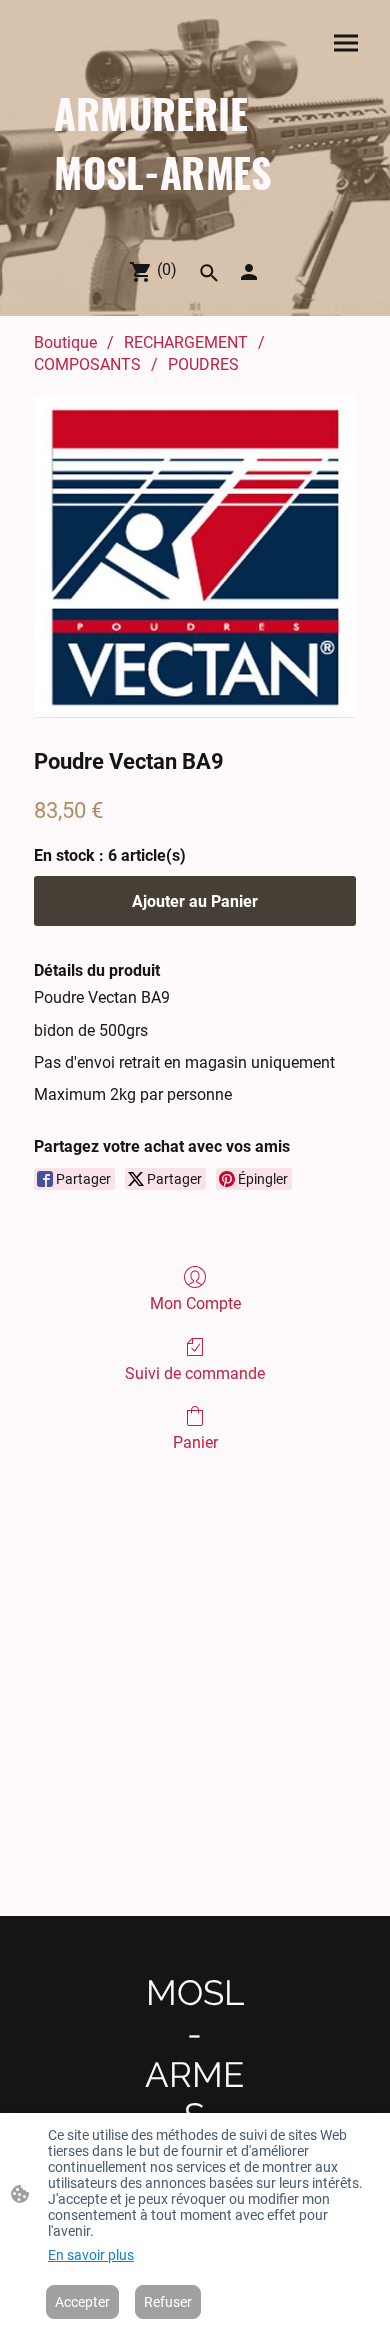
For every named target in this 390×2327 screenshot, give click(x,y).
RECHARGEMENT (186, 342)
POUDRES (203, 364)
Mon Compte (195, 1303)
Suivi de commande (195, 1373)
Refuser (168, 2302)
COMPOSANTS (87, 364)
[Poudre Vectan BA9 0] (195, 557)
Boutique (65, 342)
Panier (195, 1442)
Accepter (82, 2302)
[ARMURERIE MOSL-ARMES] (195, 217)
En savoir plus (91, 2255)
